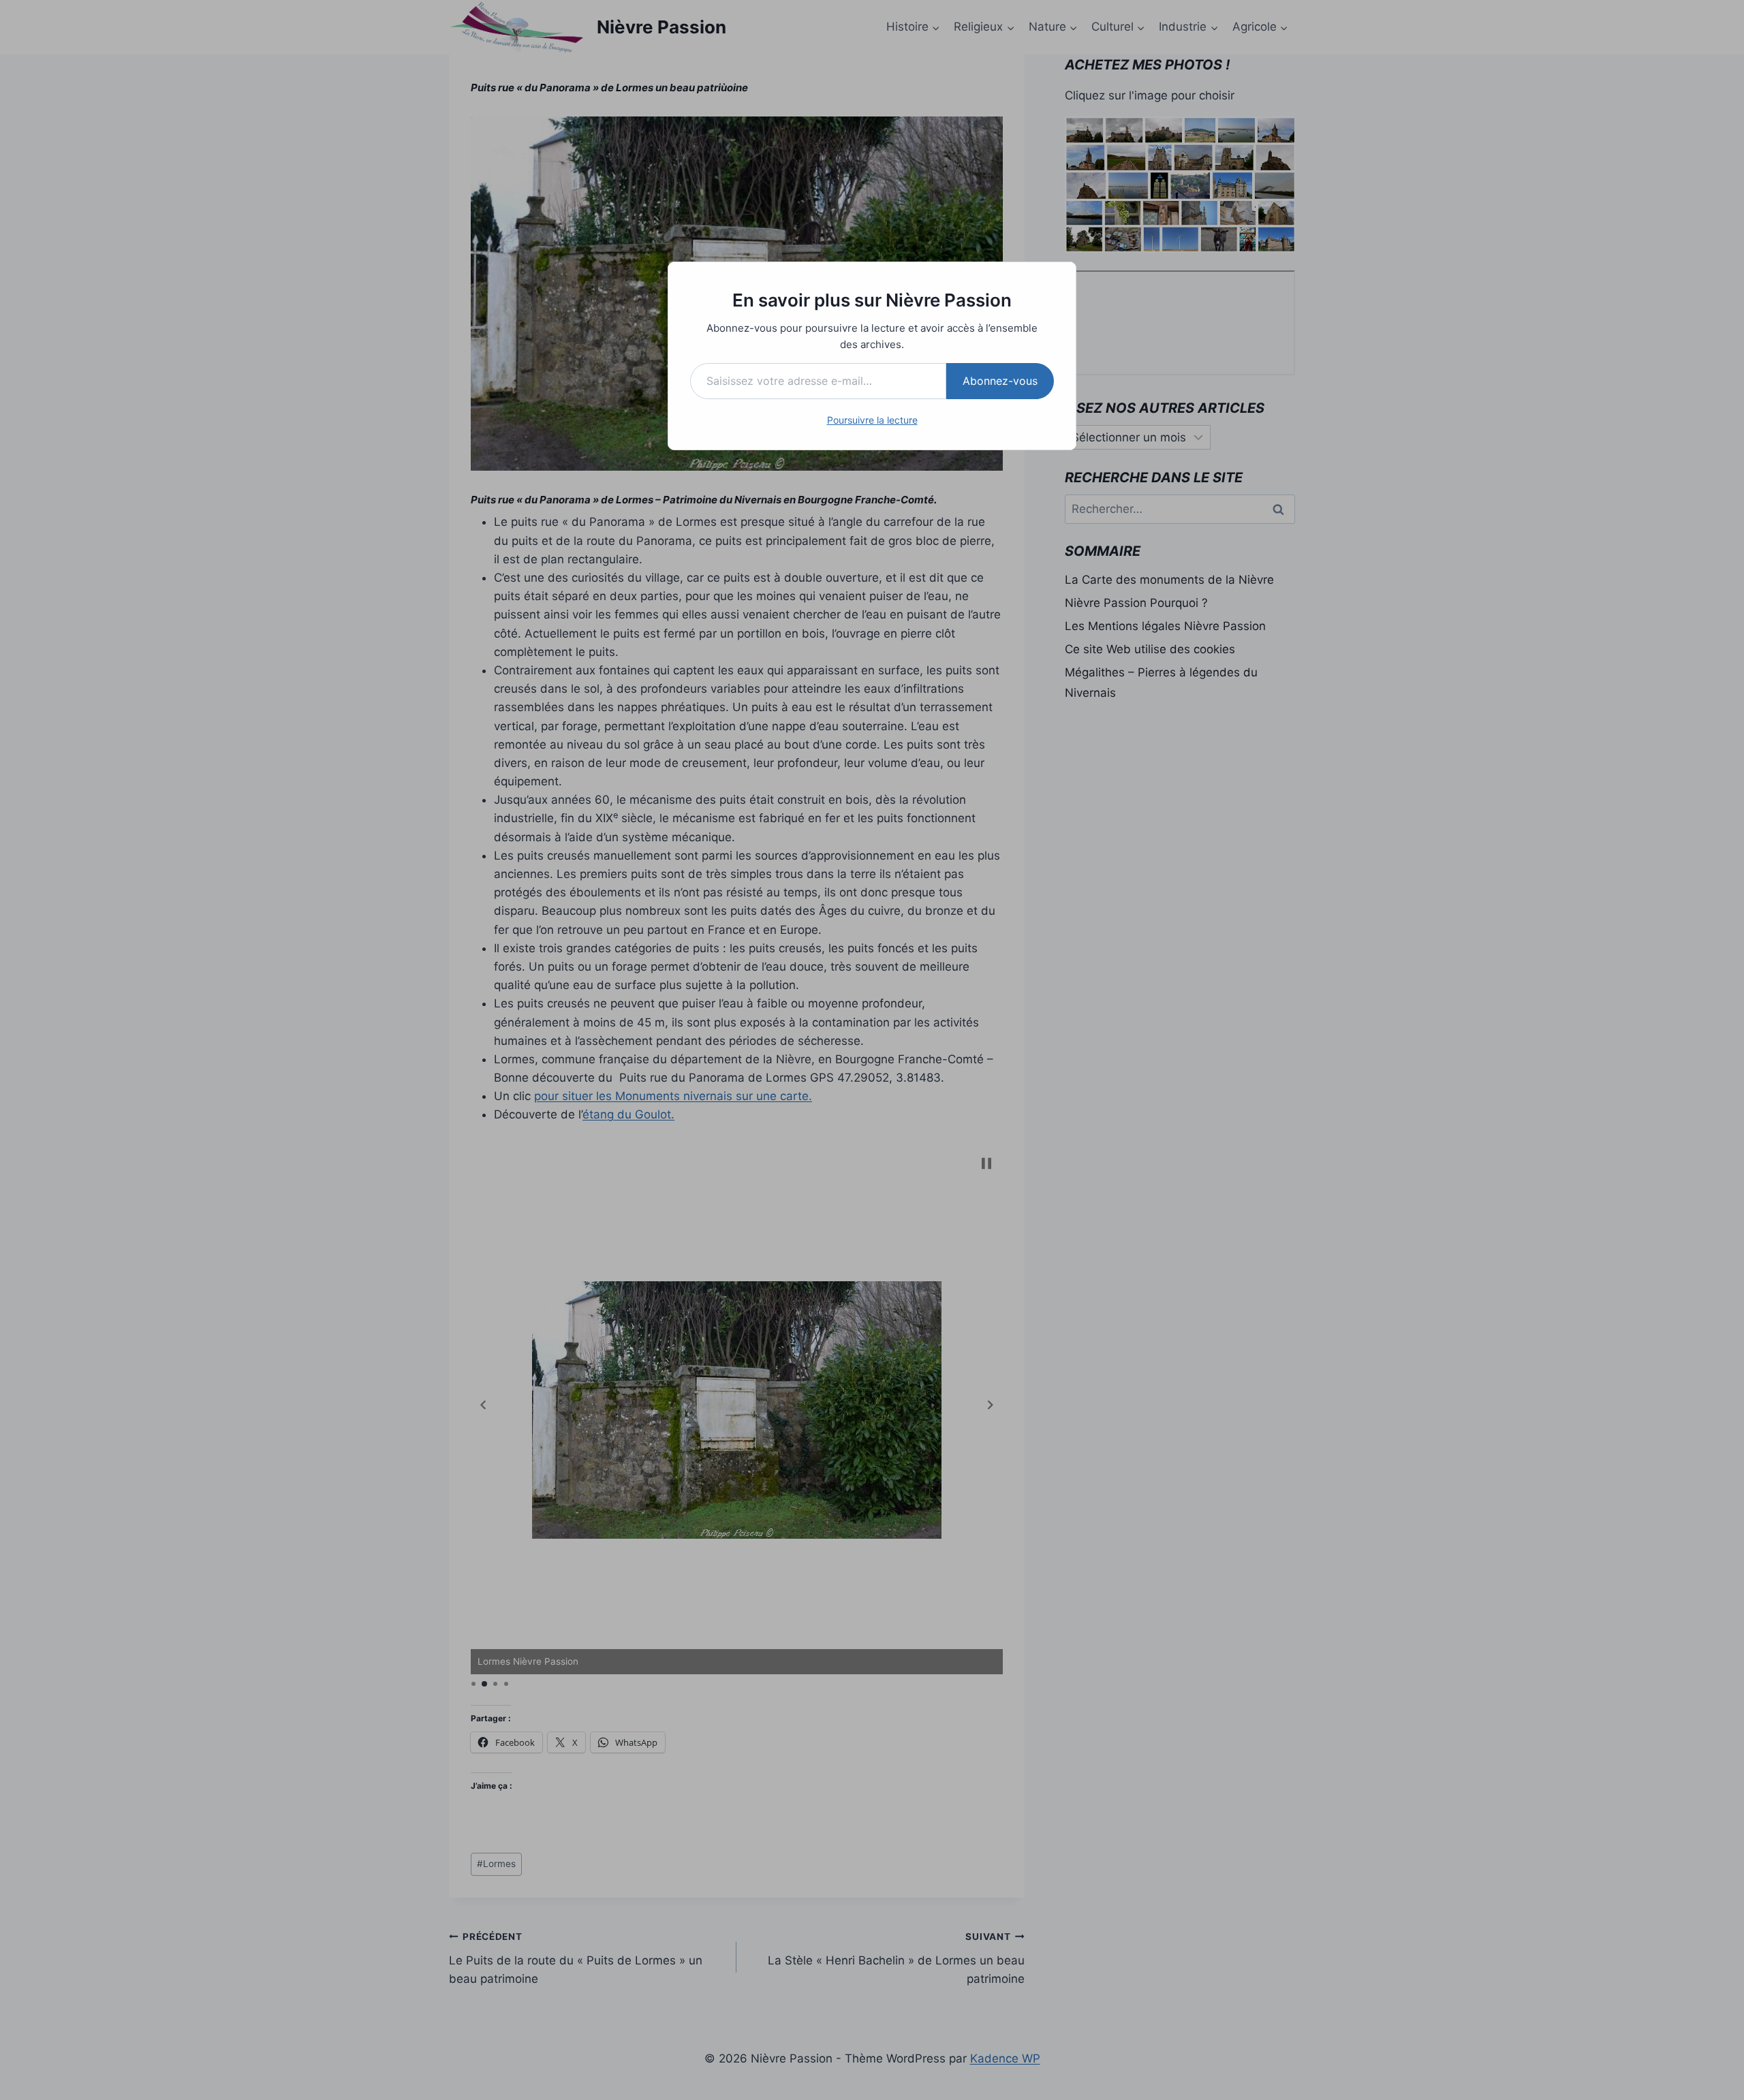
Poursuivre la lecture (872, 420)
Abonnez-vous (1000, 381)
